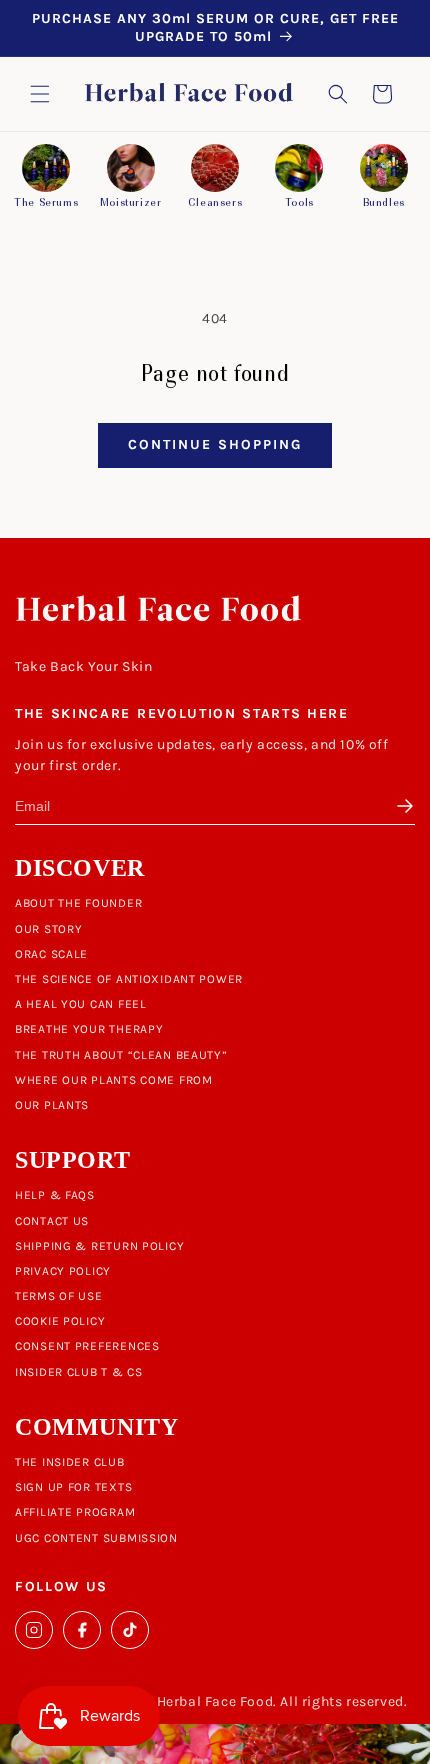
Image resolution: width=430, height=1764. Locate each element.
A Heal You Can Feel (81, 1004)
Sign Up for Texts (73, 1487)
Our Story (48, 929)
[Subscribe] (401, 806)
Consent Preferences (87, 1346)
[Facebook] (82, 1630)
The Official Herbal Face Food (174, 1701)
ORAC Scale (51, 954)
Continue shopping (215, 444)
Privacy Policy (63, 1271)
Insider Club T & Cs (79, 1372)
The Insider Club (70, 1462)
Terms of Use (59, 1296)
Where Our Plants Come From (114, 1080)
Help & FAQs (55, 1195)
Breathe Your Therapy (89, 1029)
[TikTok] (130, 1630)
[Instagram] (34, 1630)
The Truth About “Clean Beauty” (121, 1055)
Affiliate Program (75, 1512)
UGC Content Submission (96, 1538)
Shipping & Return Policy (99, 1246)
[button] (40, 94)
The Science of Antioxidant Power (129, 979)
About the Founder (78, 903)
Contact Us (52, 1221)
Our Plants (52, 1105)
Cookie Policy (60, 1321)
